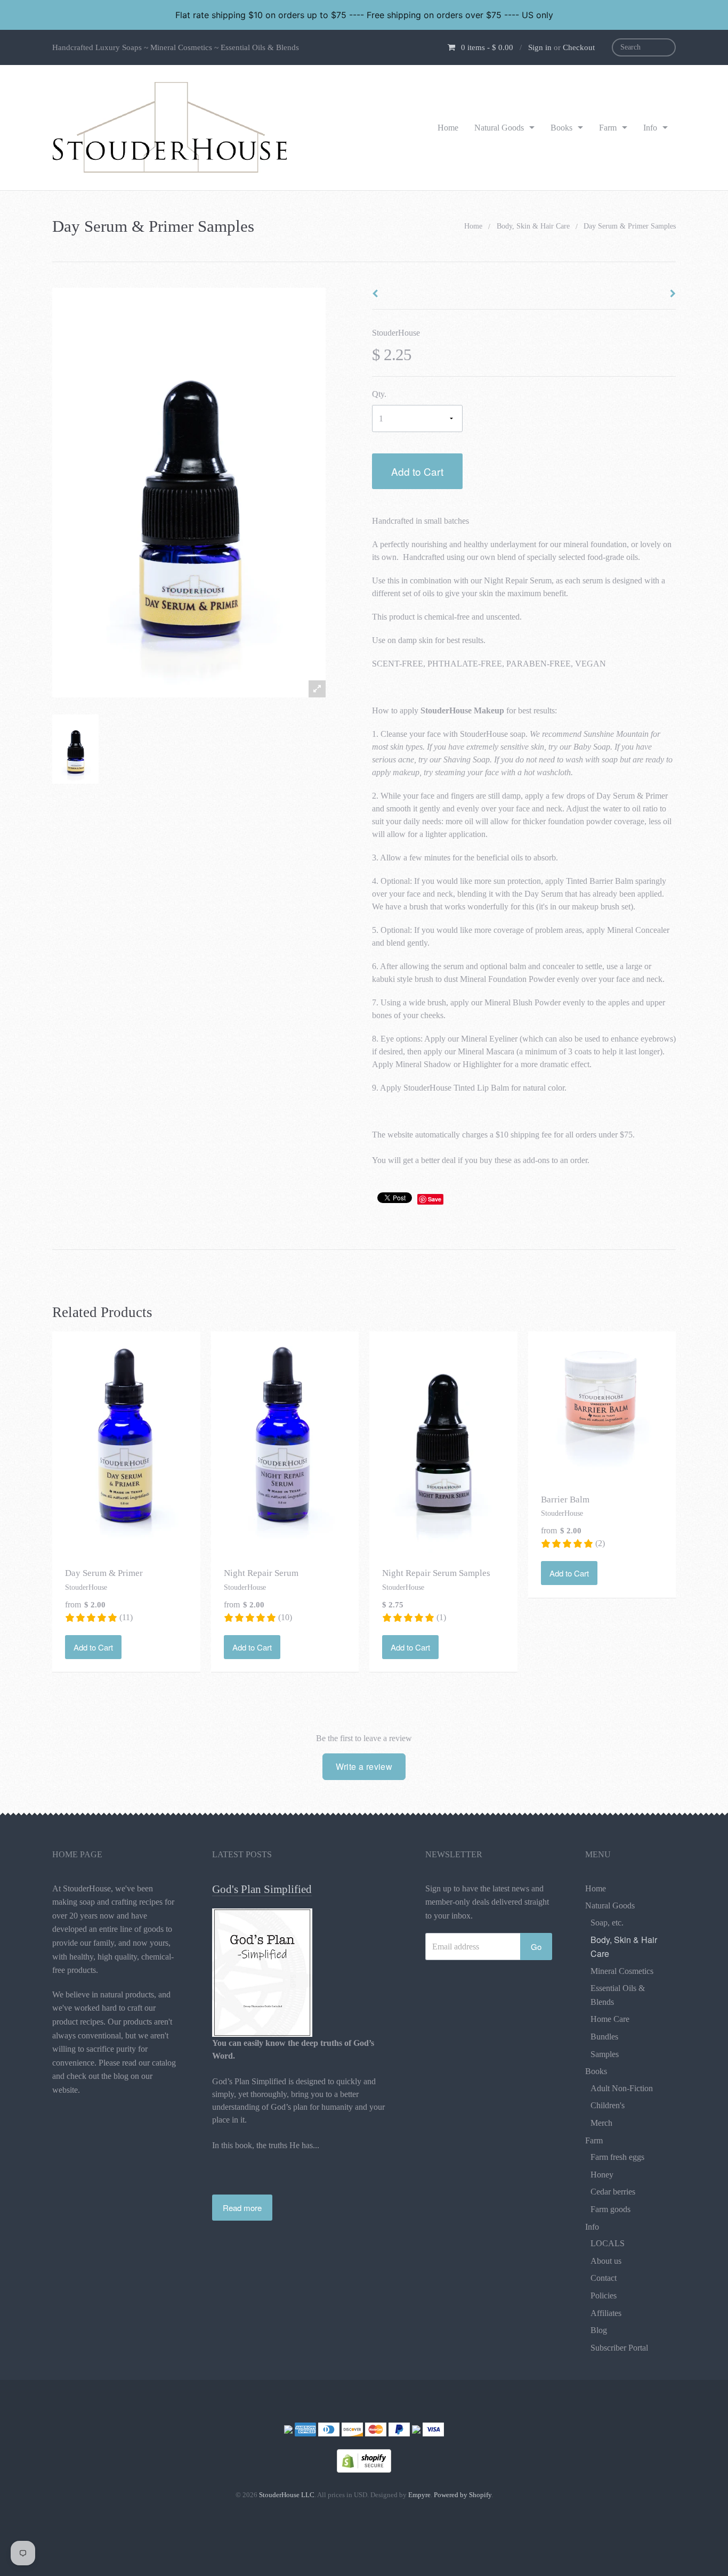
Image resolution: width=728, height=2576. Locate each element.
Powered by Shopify (463, 2495)
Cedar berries (613, 2192)
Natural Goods (499, 128)
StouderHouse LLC (287, 2495)
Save (435, 1199)
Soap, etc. (607, 1923)
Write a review (364, 1766)
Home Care (610, 2019)
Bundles (604, 2037)
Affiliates (606, 2313)
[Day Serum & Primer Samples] (75, 749)
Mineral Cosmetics (622, 1971)
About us (606, 2261)
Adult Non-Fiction (622, 2088)
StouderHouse (396, 333)
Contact (604, 2278)
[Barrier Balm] (602, 1404)
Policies (604, 2295)
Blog (599, 2330)
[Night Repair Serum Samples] (443, 1441)
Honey (602, 2175)
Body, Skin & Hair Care (533, 226)
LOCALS (608, 2243)
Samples (605, 2054)
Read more (242, 2208)
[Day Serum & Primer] (126, 1441)
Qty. (379, 394)
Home (448, 128)
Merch (601, 2123)
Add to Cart (417, 471)
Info (650, 128)
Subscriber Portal (619, 2348)
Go (536, 1947)
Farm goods (610, 2209)
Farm (608, 128)
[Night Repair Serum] (285, 1441)
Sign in (540, 47)
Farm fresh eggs (617, 2157)
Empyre (419, 2495)
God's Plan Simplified (262, 1889)
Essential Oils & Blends (618, 1995)
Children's (608, 2105)
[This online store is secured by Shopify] (364, 2460)
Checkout (579, 47)
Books (561, 128)
